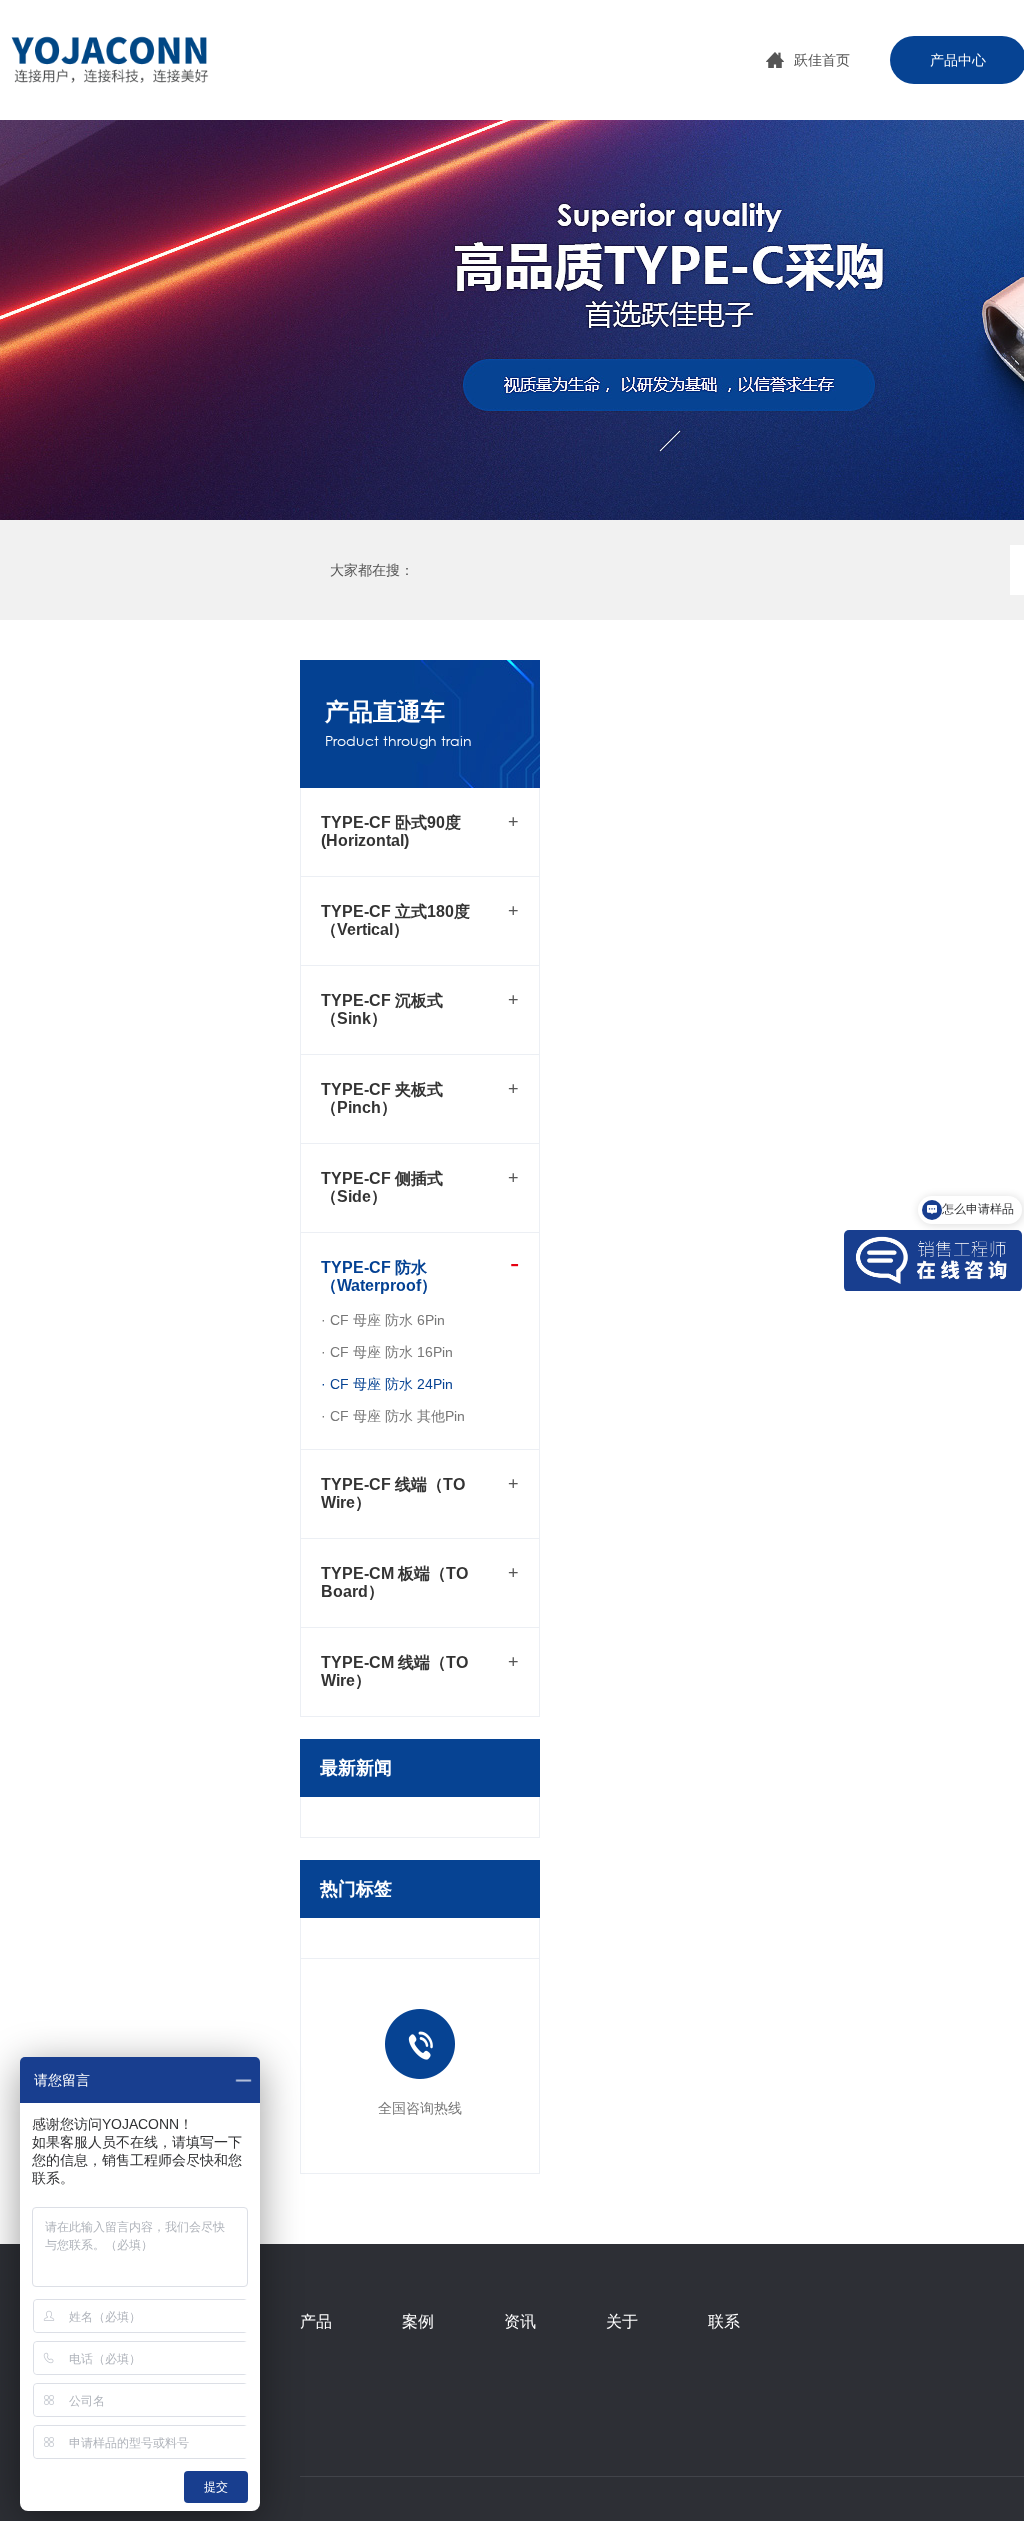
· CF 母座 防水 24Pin (387, 1384)
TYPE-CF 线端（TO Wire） (393, 1493)
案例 (418, 2321)
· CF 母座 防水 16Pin (387, 1352)
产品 (316, 2321)
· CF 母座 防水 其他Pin (393, 1416)
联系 (724, 2321)
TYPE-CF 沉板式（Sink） (382, 1009)
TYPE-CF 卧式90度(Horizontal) (391, 831)
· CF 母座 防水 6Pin (383, 1320)
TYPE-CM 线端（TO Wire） (394, 1671)
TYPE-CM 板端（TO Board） (394, 1582)
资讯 (520, 2321)
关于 (622, 2321)
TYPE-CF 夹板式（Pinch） (382, 1098)
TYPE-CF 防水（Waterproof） (379, 1276)
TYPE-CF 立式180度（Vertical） (395, 920)
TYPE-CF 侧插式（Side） (382, 1187)
